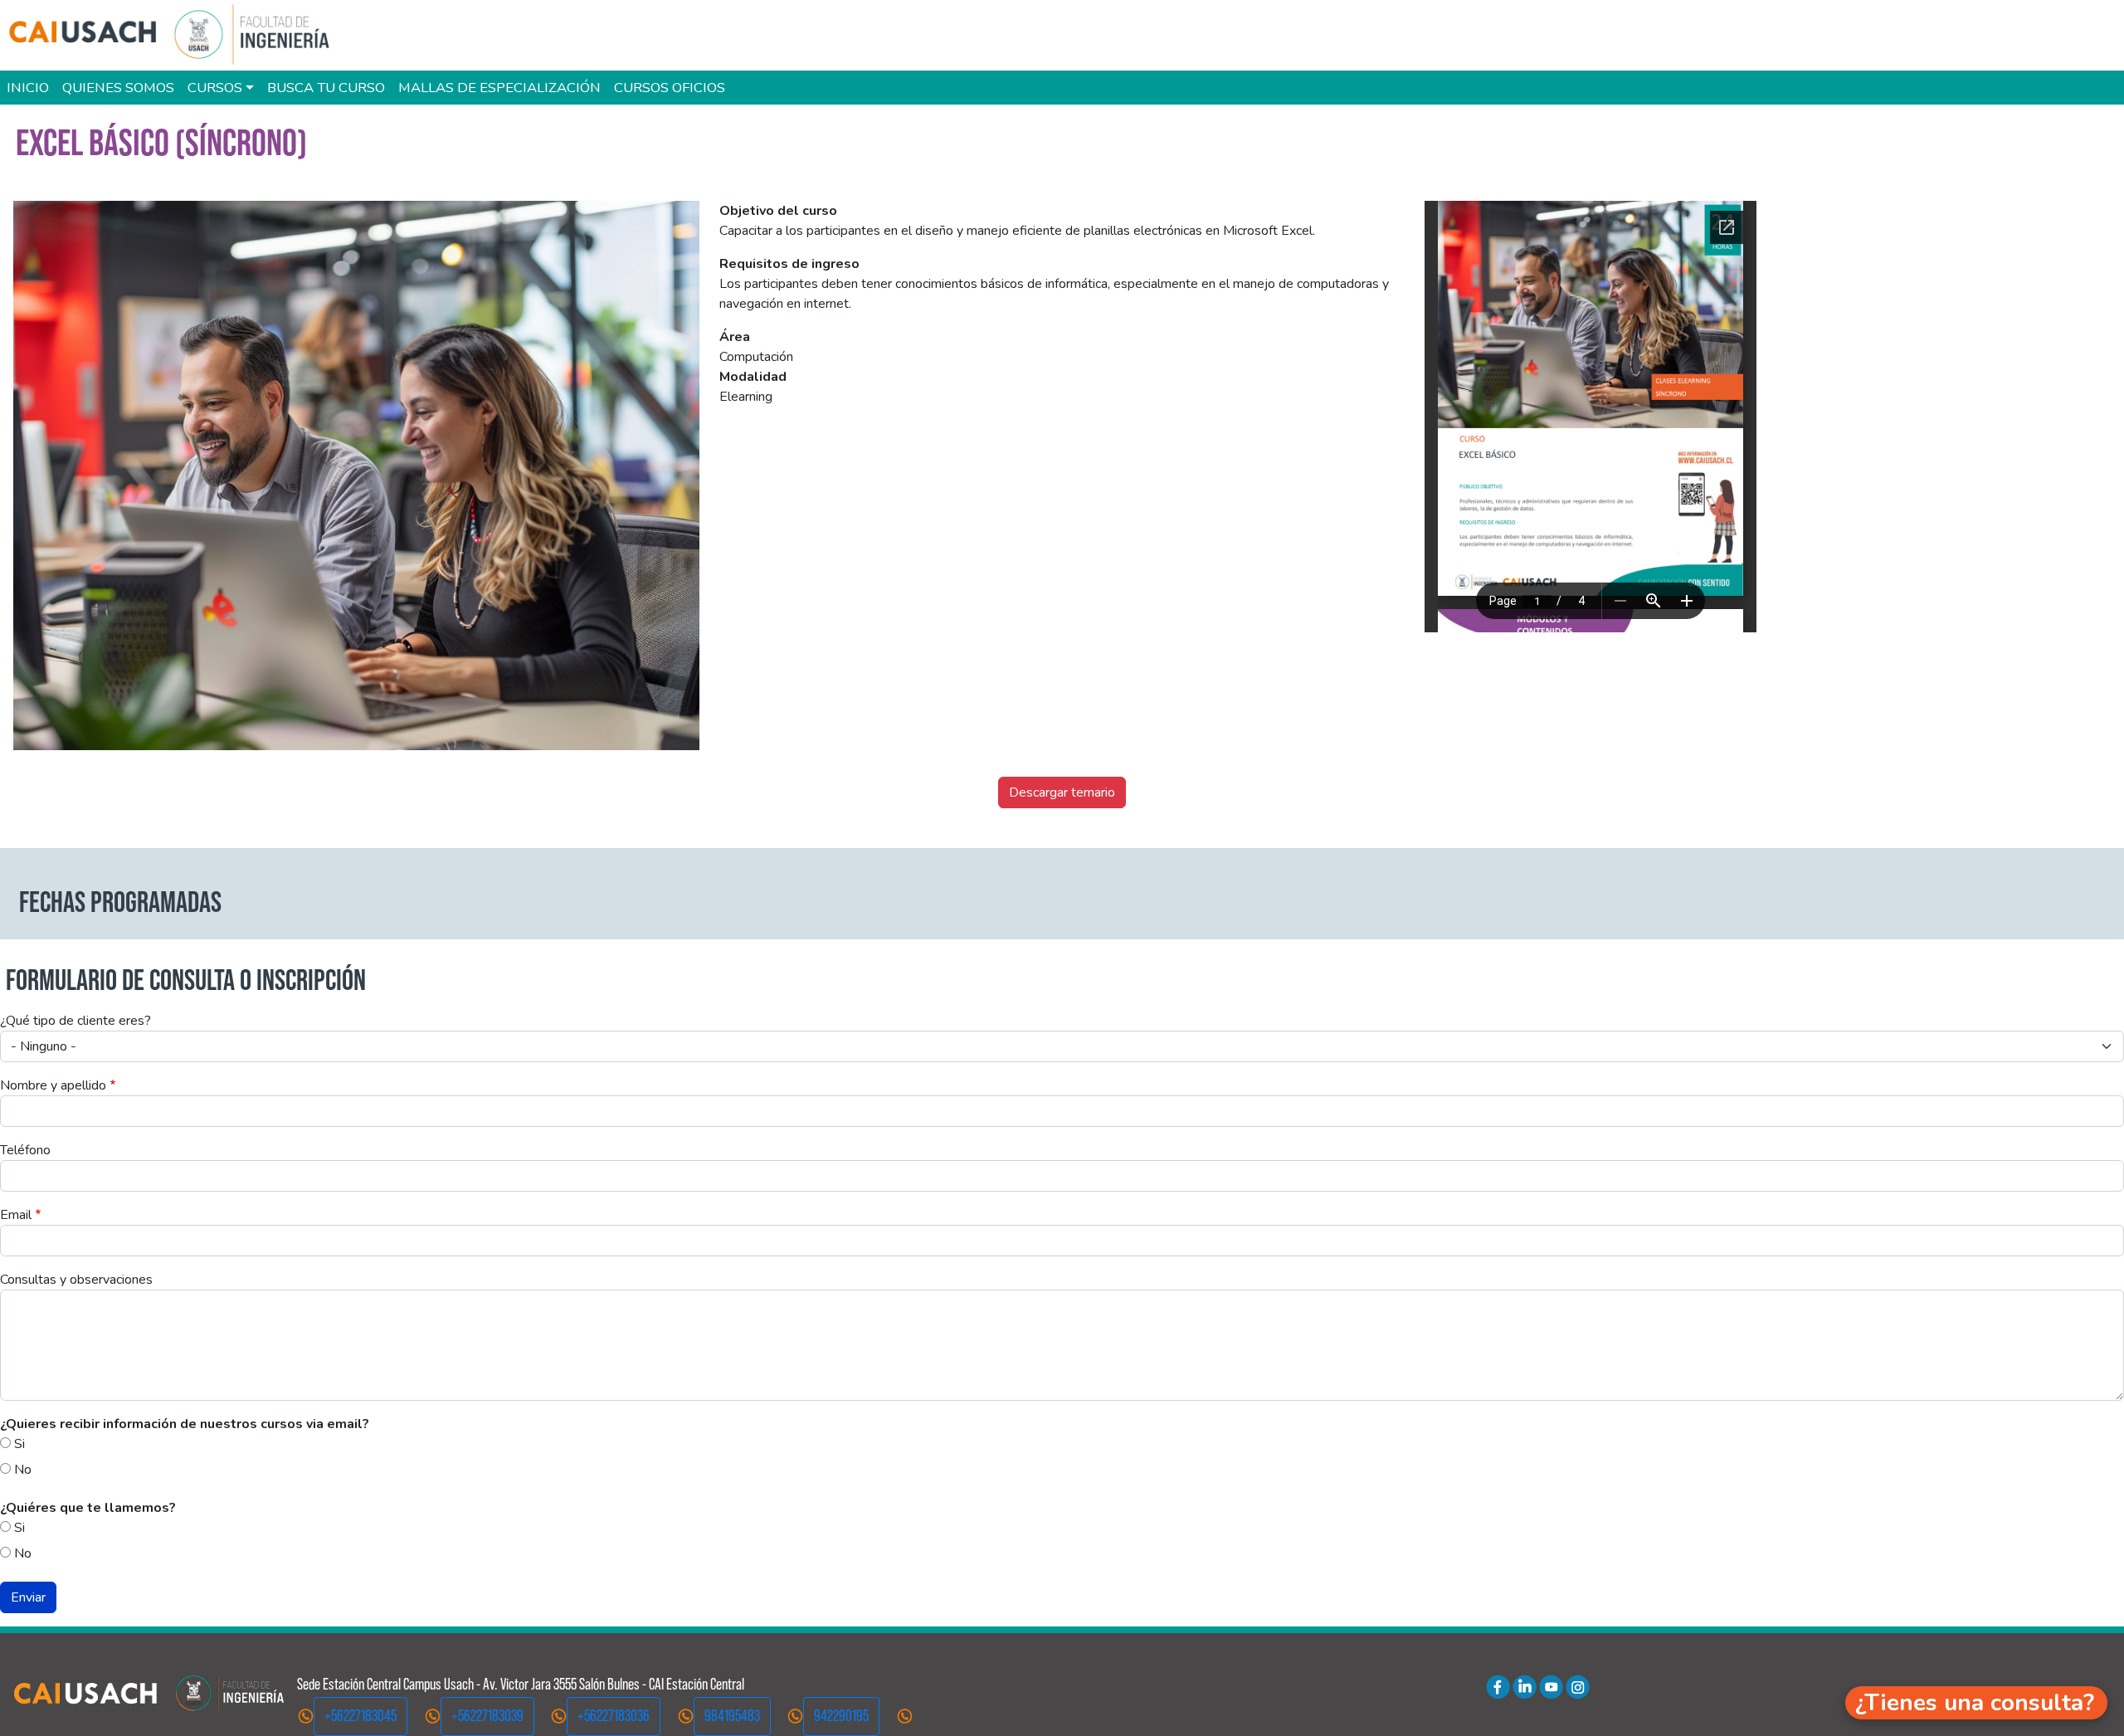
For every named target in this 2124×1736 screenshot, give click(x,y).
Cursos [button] (215, 88)
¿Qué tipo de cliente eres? (76, 1021)
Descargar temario (1062, 792)
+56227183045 (360, 1716)
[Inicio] (178, 35)
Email (16, 1215)
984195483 (732, 1716)
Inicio (28, 88)
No (23, 1470)
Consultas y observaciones (76, 1280)
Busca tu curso (326, 88)
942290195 (841, 1716)
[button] (1976, 1703)
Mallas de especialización (499, 88)
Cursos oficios (670, 88)
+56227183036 (614, 1716)
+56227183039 (487, 1716)
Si (19, 1444)
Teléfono (25, 1150)
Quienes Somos (118, 88)
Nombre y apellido (53, 1085)
